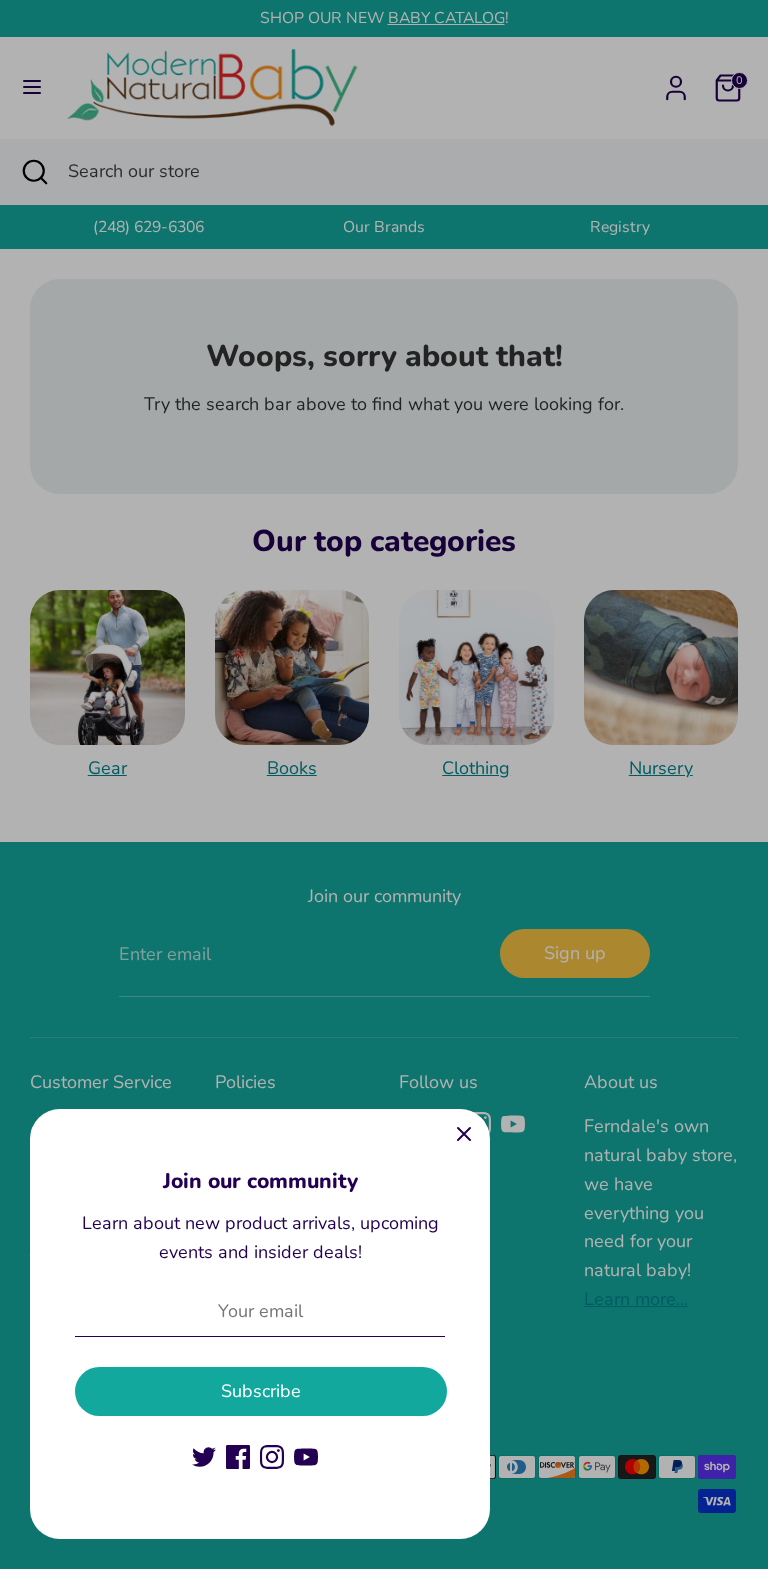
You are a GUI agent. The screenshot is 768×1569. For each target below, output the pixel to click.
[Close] (464, 1135)
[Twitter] (204, 1457)
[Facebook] (238, 1457)
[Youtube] (306, 1457)
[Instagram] (272, 1457)
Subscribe (261, 1391)
